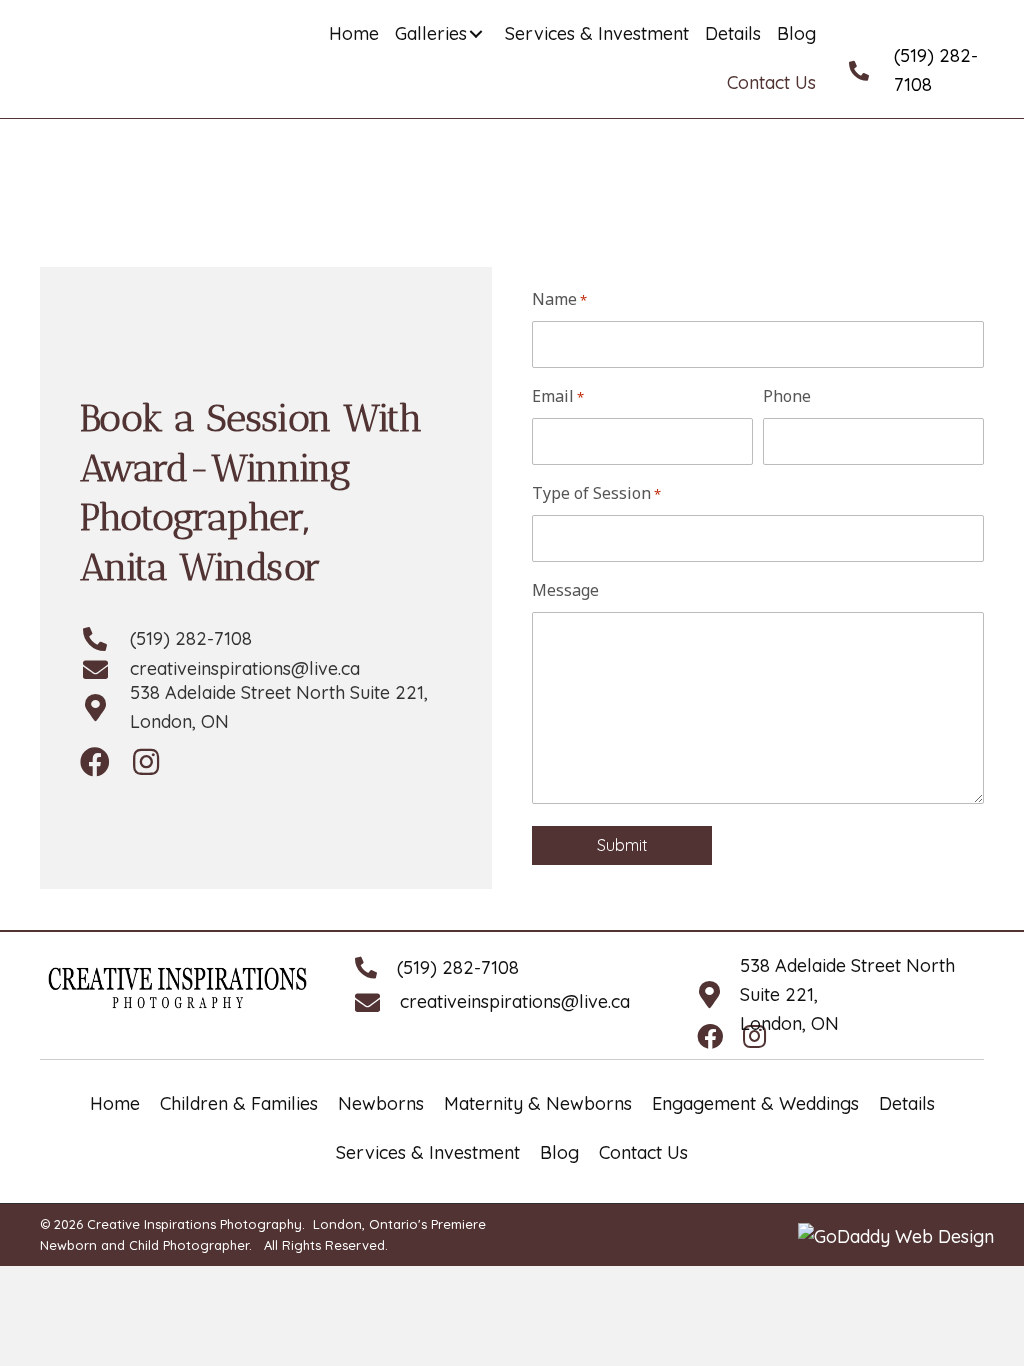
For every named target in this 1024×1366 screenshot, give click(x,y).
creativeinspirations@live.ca (245, 668)
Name (559, 299)
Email (558, 396)
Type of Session (596, 493)
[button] (476, 34)
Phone (787, 396)
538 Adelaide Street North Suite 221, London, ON (279, 707)
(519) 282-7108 (936, 70)
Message (565, 590)
